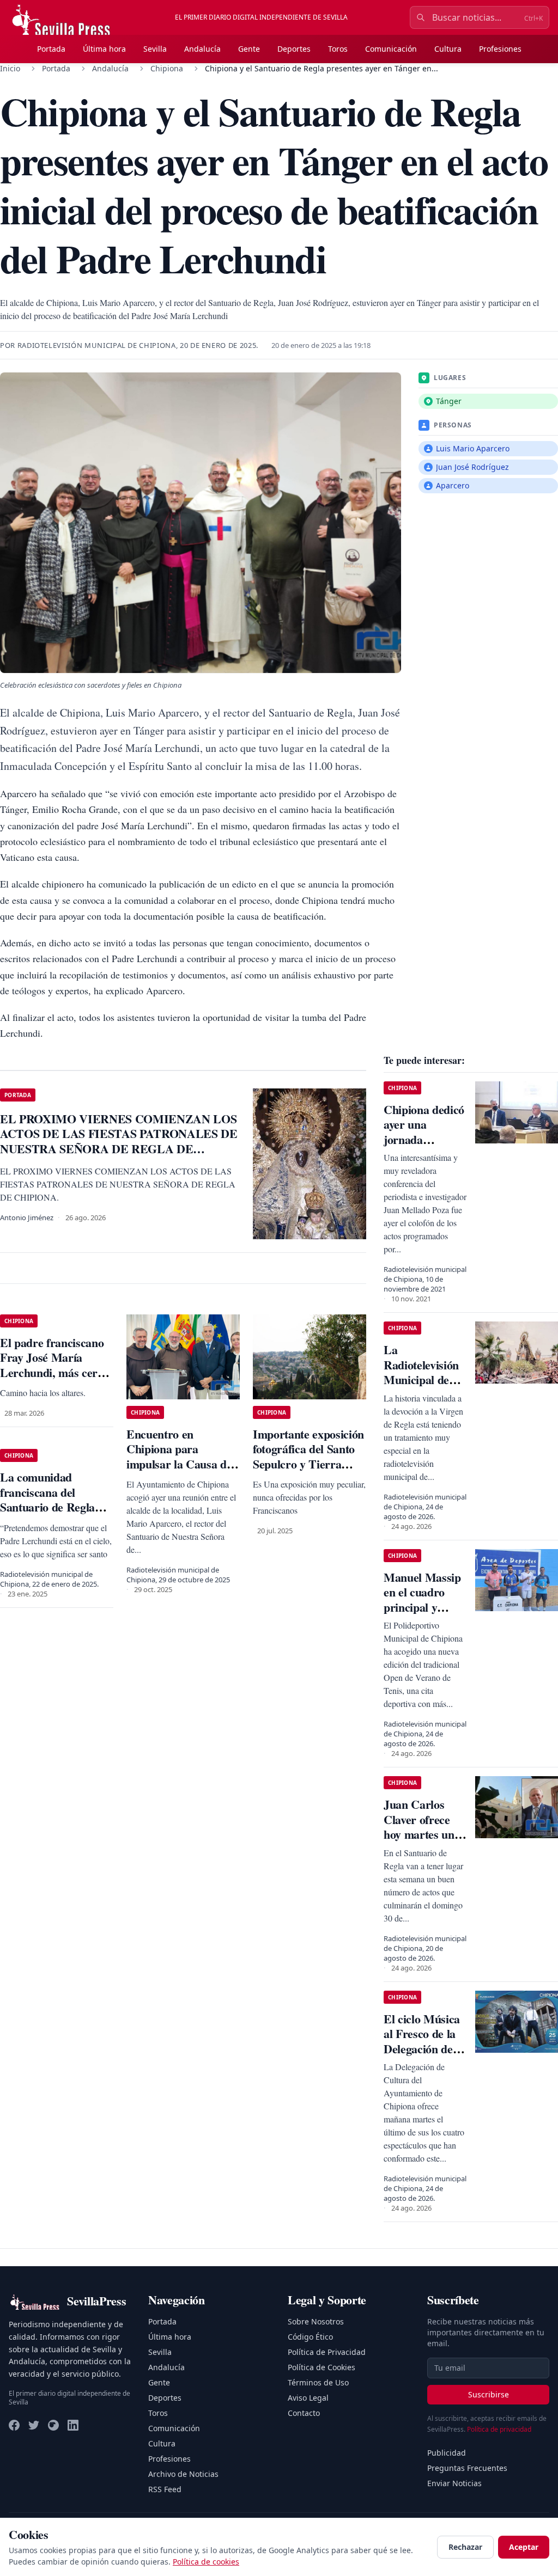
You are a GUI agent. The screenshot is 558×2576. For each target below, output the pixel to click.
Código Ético (310, 2337)
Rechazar (465, 2547)
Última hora (104, 49)
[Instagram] (53, 2425)
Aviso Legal (308, 2398)
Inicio (10, 68)
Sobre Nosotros (316, 2321)
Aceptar (524, 2547)
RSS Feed (165, 2489)
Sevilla (155, 49)
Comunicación (391, 49)
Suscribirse (489, 2394)
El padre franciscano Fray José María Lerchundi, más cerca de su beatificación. (54, 1365)
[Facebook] (14, 2425)
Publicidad (447, 2453)
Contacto (304, 2413)
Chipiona (167, 68)
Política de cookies (206, 2562)
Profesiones (500, 49)
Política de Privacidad (327, 2352)
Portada (51, 49)
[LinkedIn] (73, 2425)
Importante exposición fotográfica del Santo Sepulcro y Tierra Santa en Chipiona (308, 1457)
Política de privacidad (499, 2429)
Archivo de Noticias (183, 2474)
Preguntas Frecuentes (467, 2468)
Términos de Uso (318, 2382)
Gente (249, 49)
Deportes (294, 49)
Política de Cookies (322, 2367)
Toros (338, 49)
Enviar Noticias (454, 2483)
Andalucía (202, 49)
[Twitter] (34, 2425)
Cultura (448, 49)
